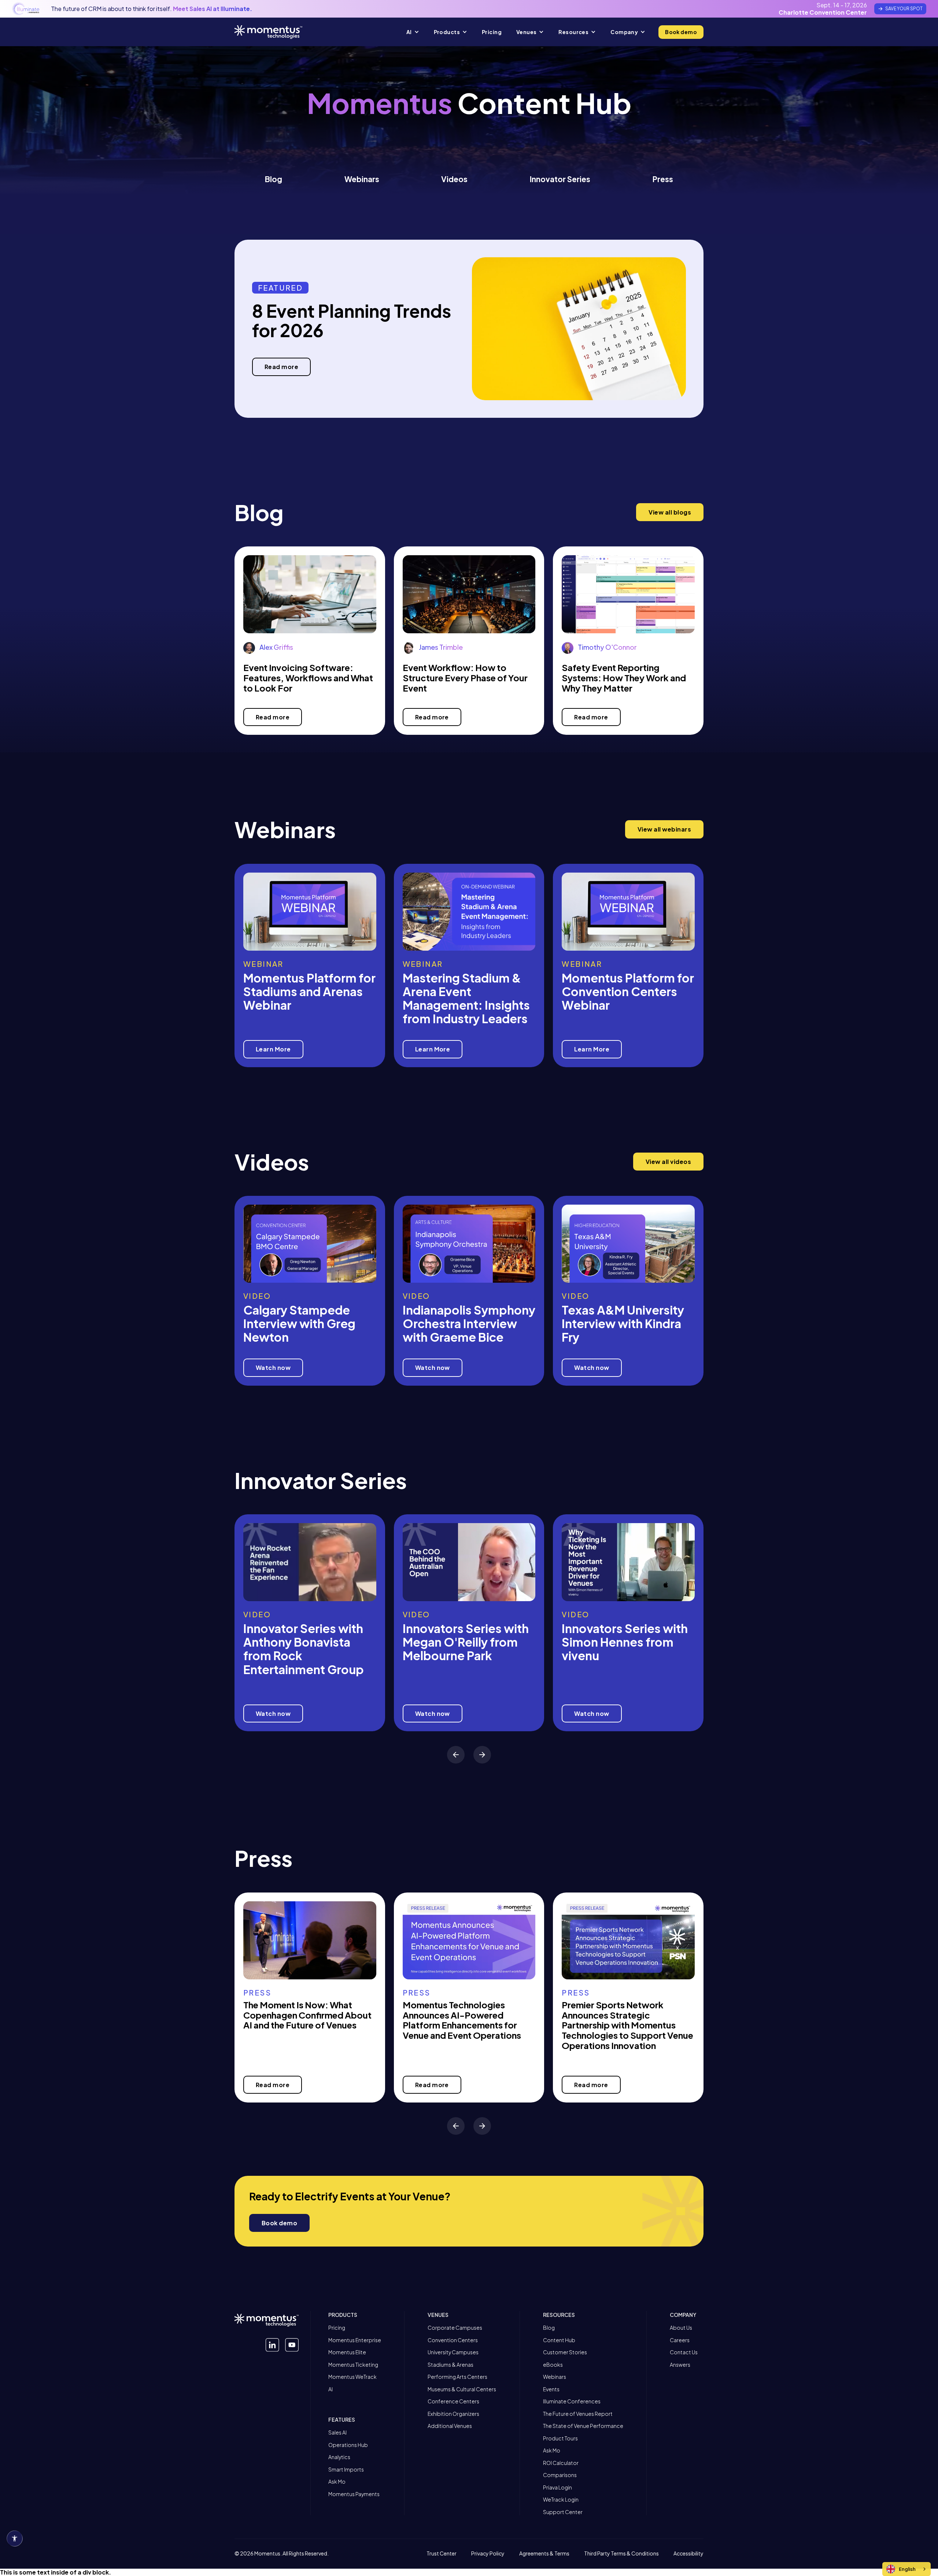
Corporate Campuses (455, 2328)
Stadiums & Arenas (450, 2365)
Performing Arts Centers (457, 2377)
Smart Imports (346, 2470)
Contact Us (684, 2352)
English (907, 2569)
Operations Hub (348, 2445)
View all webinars (664, 829)
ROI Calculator (561, 2463)
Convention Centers (453, 2340)
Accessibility (688, 2554)
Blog (274, 179)
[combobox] (906, 2569)
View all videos (668, 1162)
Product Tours (560, 2438)
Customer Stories (565, 2352)
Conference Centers (453, 2401)
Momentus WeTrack (352, 2377)
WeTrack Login (561, 2500)
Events (551, 2389)
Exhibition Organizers (453, 2414)
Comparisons (560, 2475)
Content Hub (559, 2340)
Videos (454, 179)
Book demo (681, 32)
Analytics (339, 2457)
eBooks (553, 2365)
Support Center (563, 2512)
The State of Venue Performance (583, 2426)
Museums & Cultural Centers (462, 2389)
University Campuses (453, 2352)
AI (330, 2389)
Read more (281, 367)
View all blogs (670, 512)
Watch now (273, 1368)
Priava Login (557, 2487)
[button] (413, 32)
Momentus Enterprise (355, 2340)
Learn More (273, 1049)
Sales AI (337, 2433)
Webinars (362, 179)
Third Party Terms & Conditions (621, 2554)
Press (663, 179)
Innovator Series (560, 179)
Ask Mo (337, 2482)
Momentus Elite (347, 2352)
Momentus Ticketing (353, 2365)
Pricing (337, 2328)
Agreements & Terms (544, 2554)
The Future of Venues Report (578, 2414)
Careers (680, 2340)
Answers (680, 2365)
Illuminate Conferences (572, 2401)
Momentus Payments (354, 2494)
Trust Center (442, 2554)
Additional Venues (450, 2426)
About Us (681, 2328)
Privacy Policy (488, 2554)
